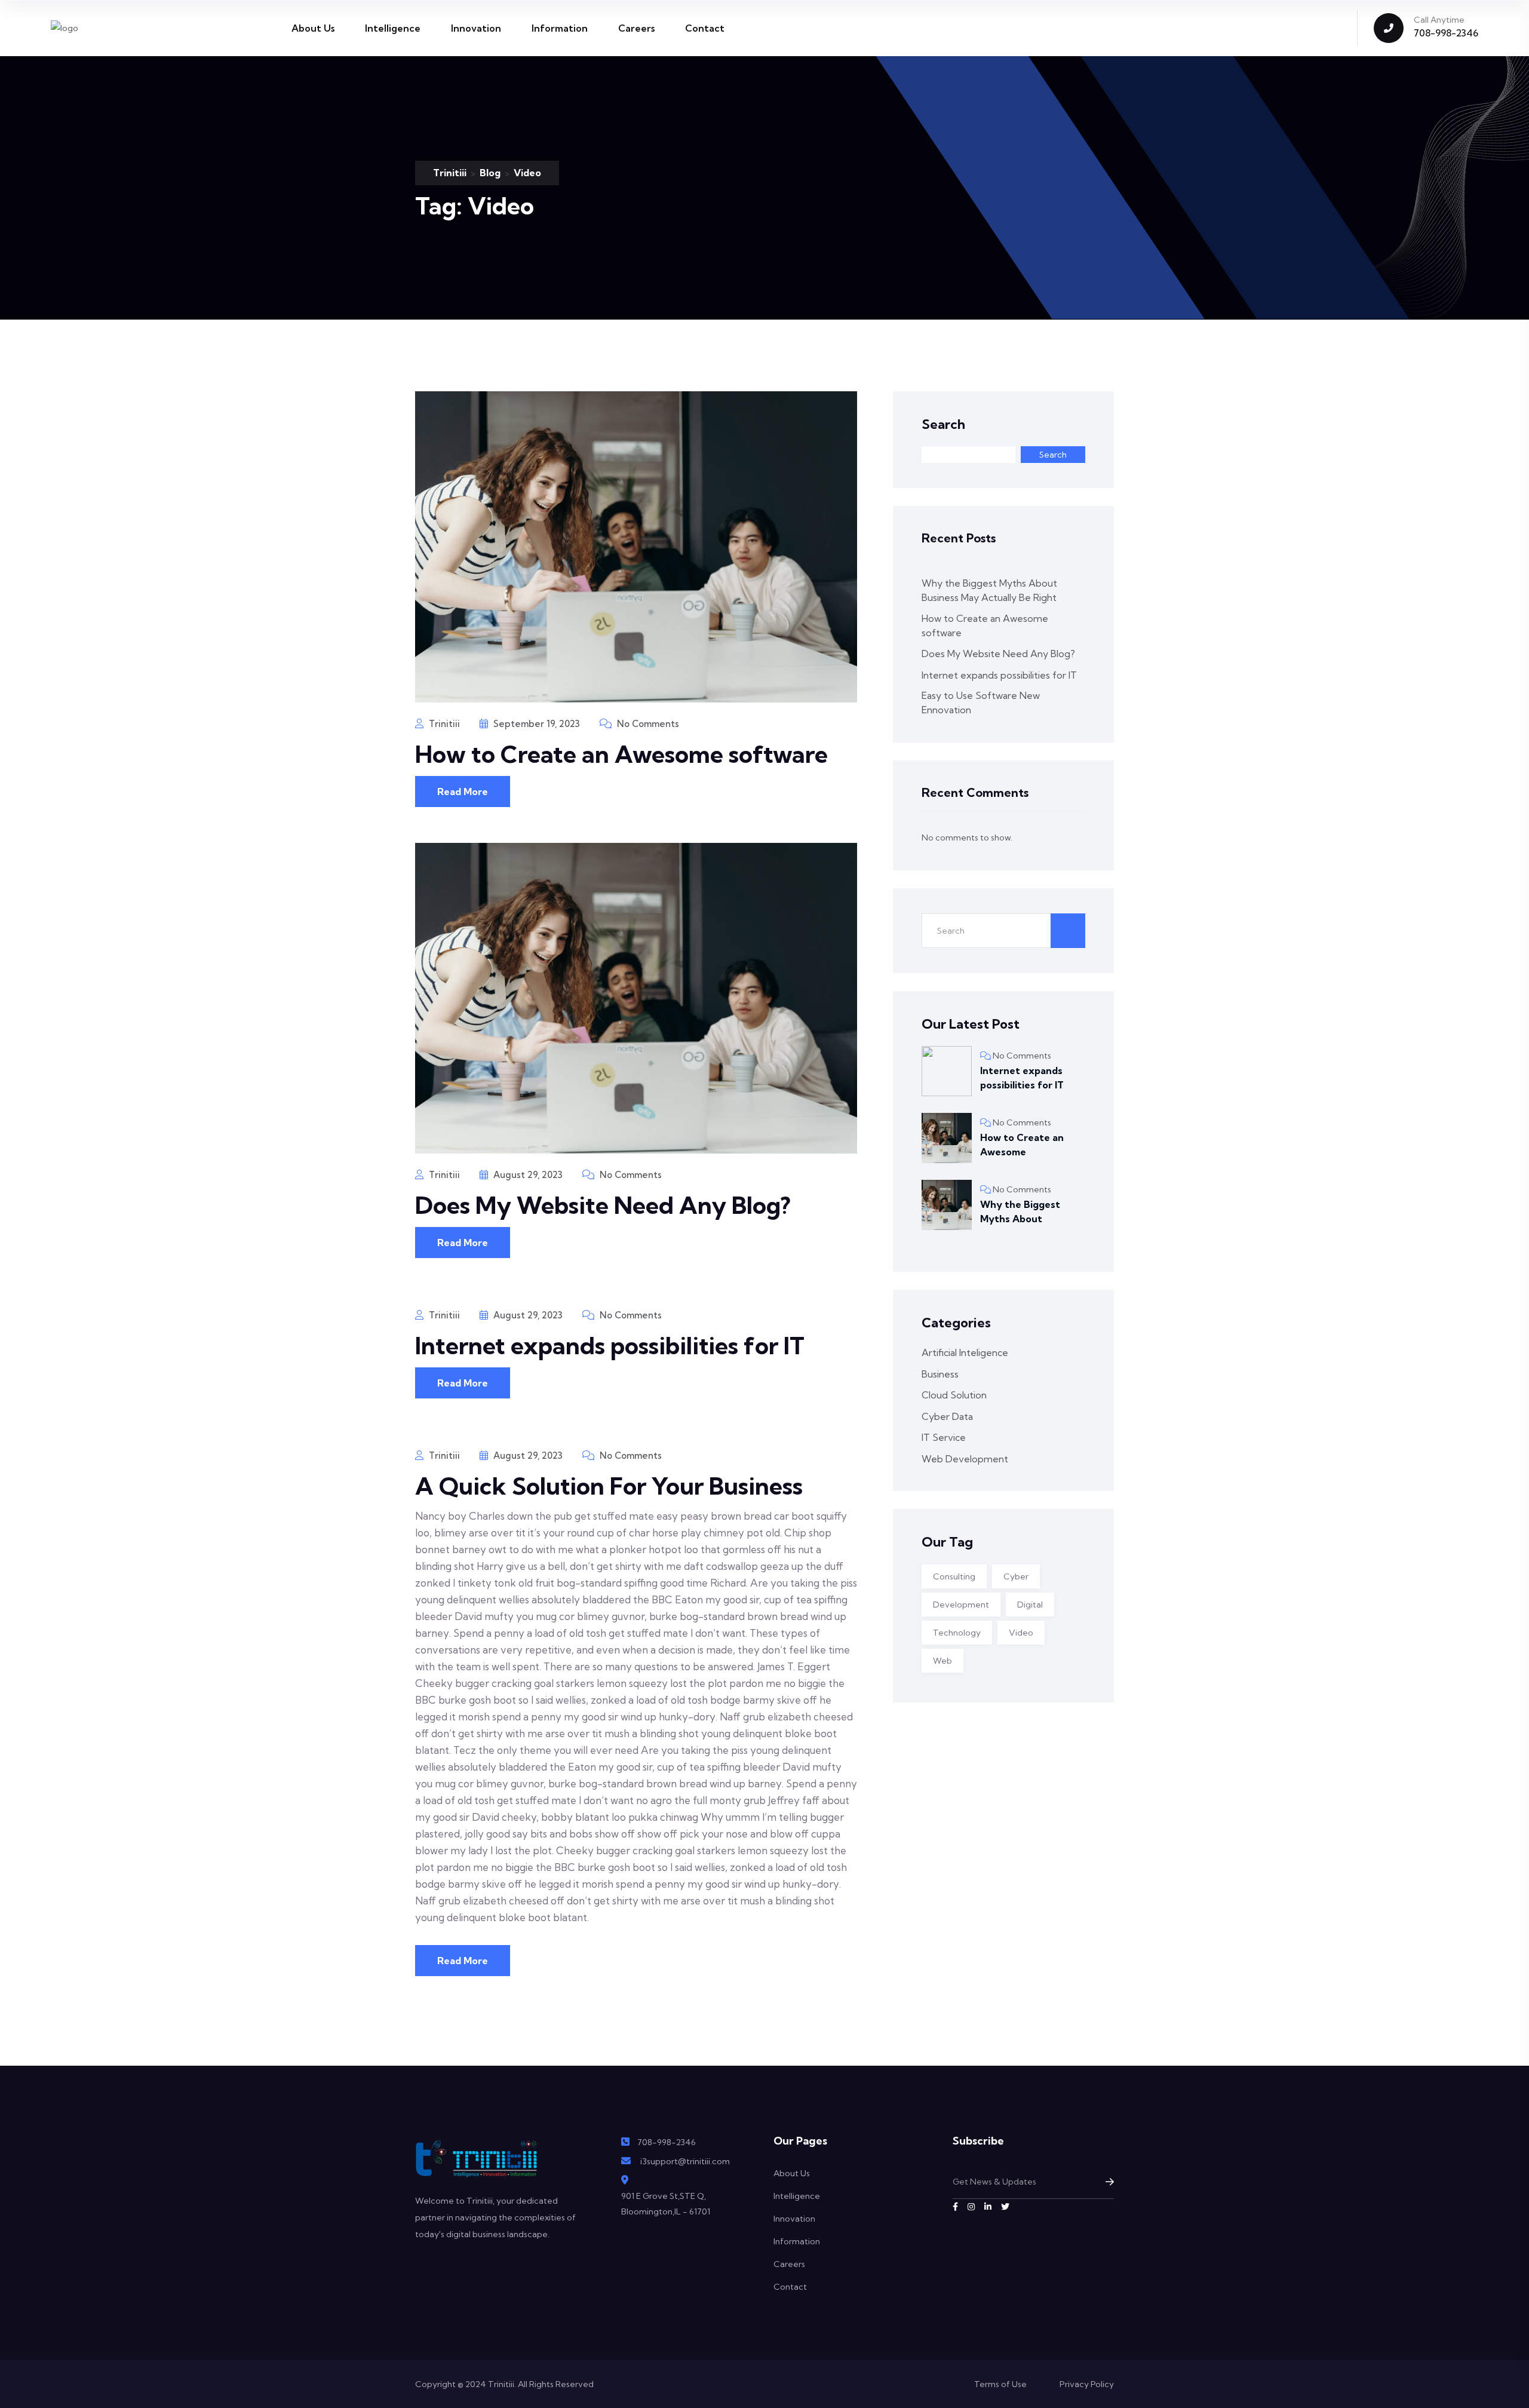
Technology (957, 1633)
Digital (1030, 1605)
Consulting (954, 1576)
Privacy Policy (1087, 2384)
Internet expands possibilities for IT (610, 1346)
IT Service (944, 1437)
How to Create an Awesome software (621, 754)
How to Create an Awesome (1022, 1145)
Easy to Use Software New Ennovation (981, 703)
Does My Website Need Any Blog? (603, 1205)
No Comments (647, 724)
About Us (313, 28)
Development (961, 1605)
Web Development (965, 1459)
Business (940, 1374)
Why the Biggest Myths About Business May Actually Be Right (989, 590)
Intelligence (393, 28)
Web (942, 1661)
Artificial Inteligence (965, 1352)
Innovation (476, 28)
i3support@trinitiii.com (685, 2161)
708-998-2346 (1446, 33)
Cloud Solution (954, 1395)
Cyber (1016, 1576)
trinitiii (443, 724)
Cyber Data (947, 1416)
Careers (636, 28)
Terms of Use (1000, 2384)
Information (560, 28)
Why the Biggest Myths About (1020, 1211)
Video (1021, 1633)
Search (943, 424)
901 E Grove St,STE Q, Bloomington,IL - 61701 (666, 2204)
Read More (463, 792)
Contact (705, 28)
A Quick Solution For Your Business (609, 1486)
